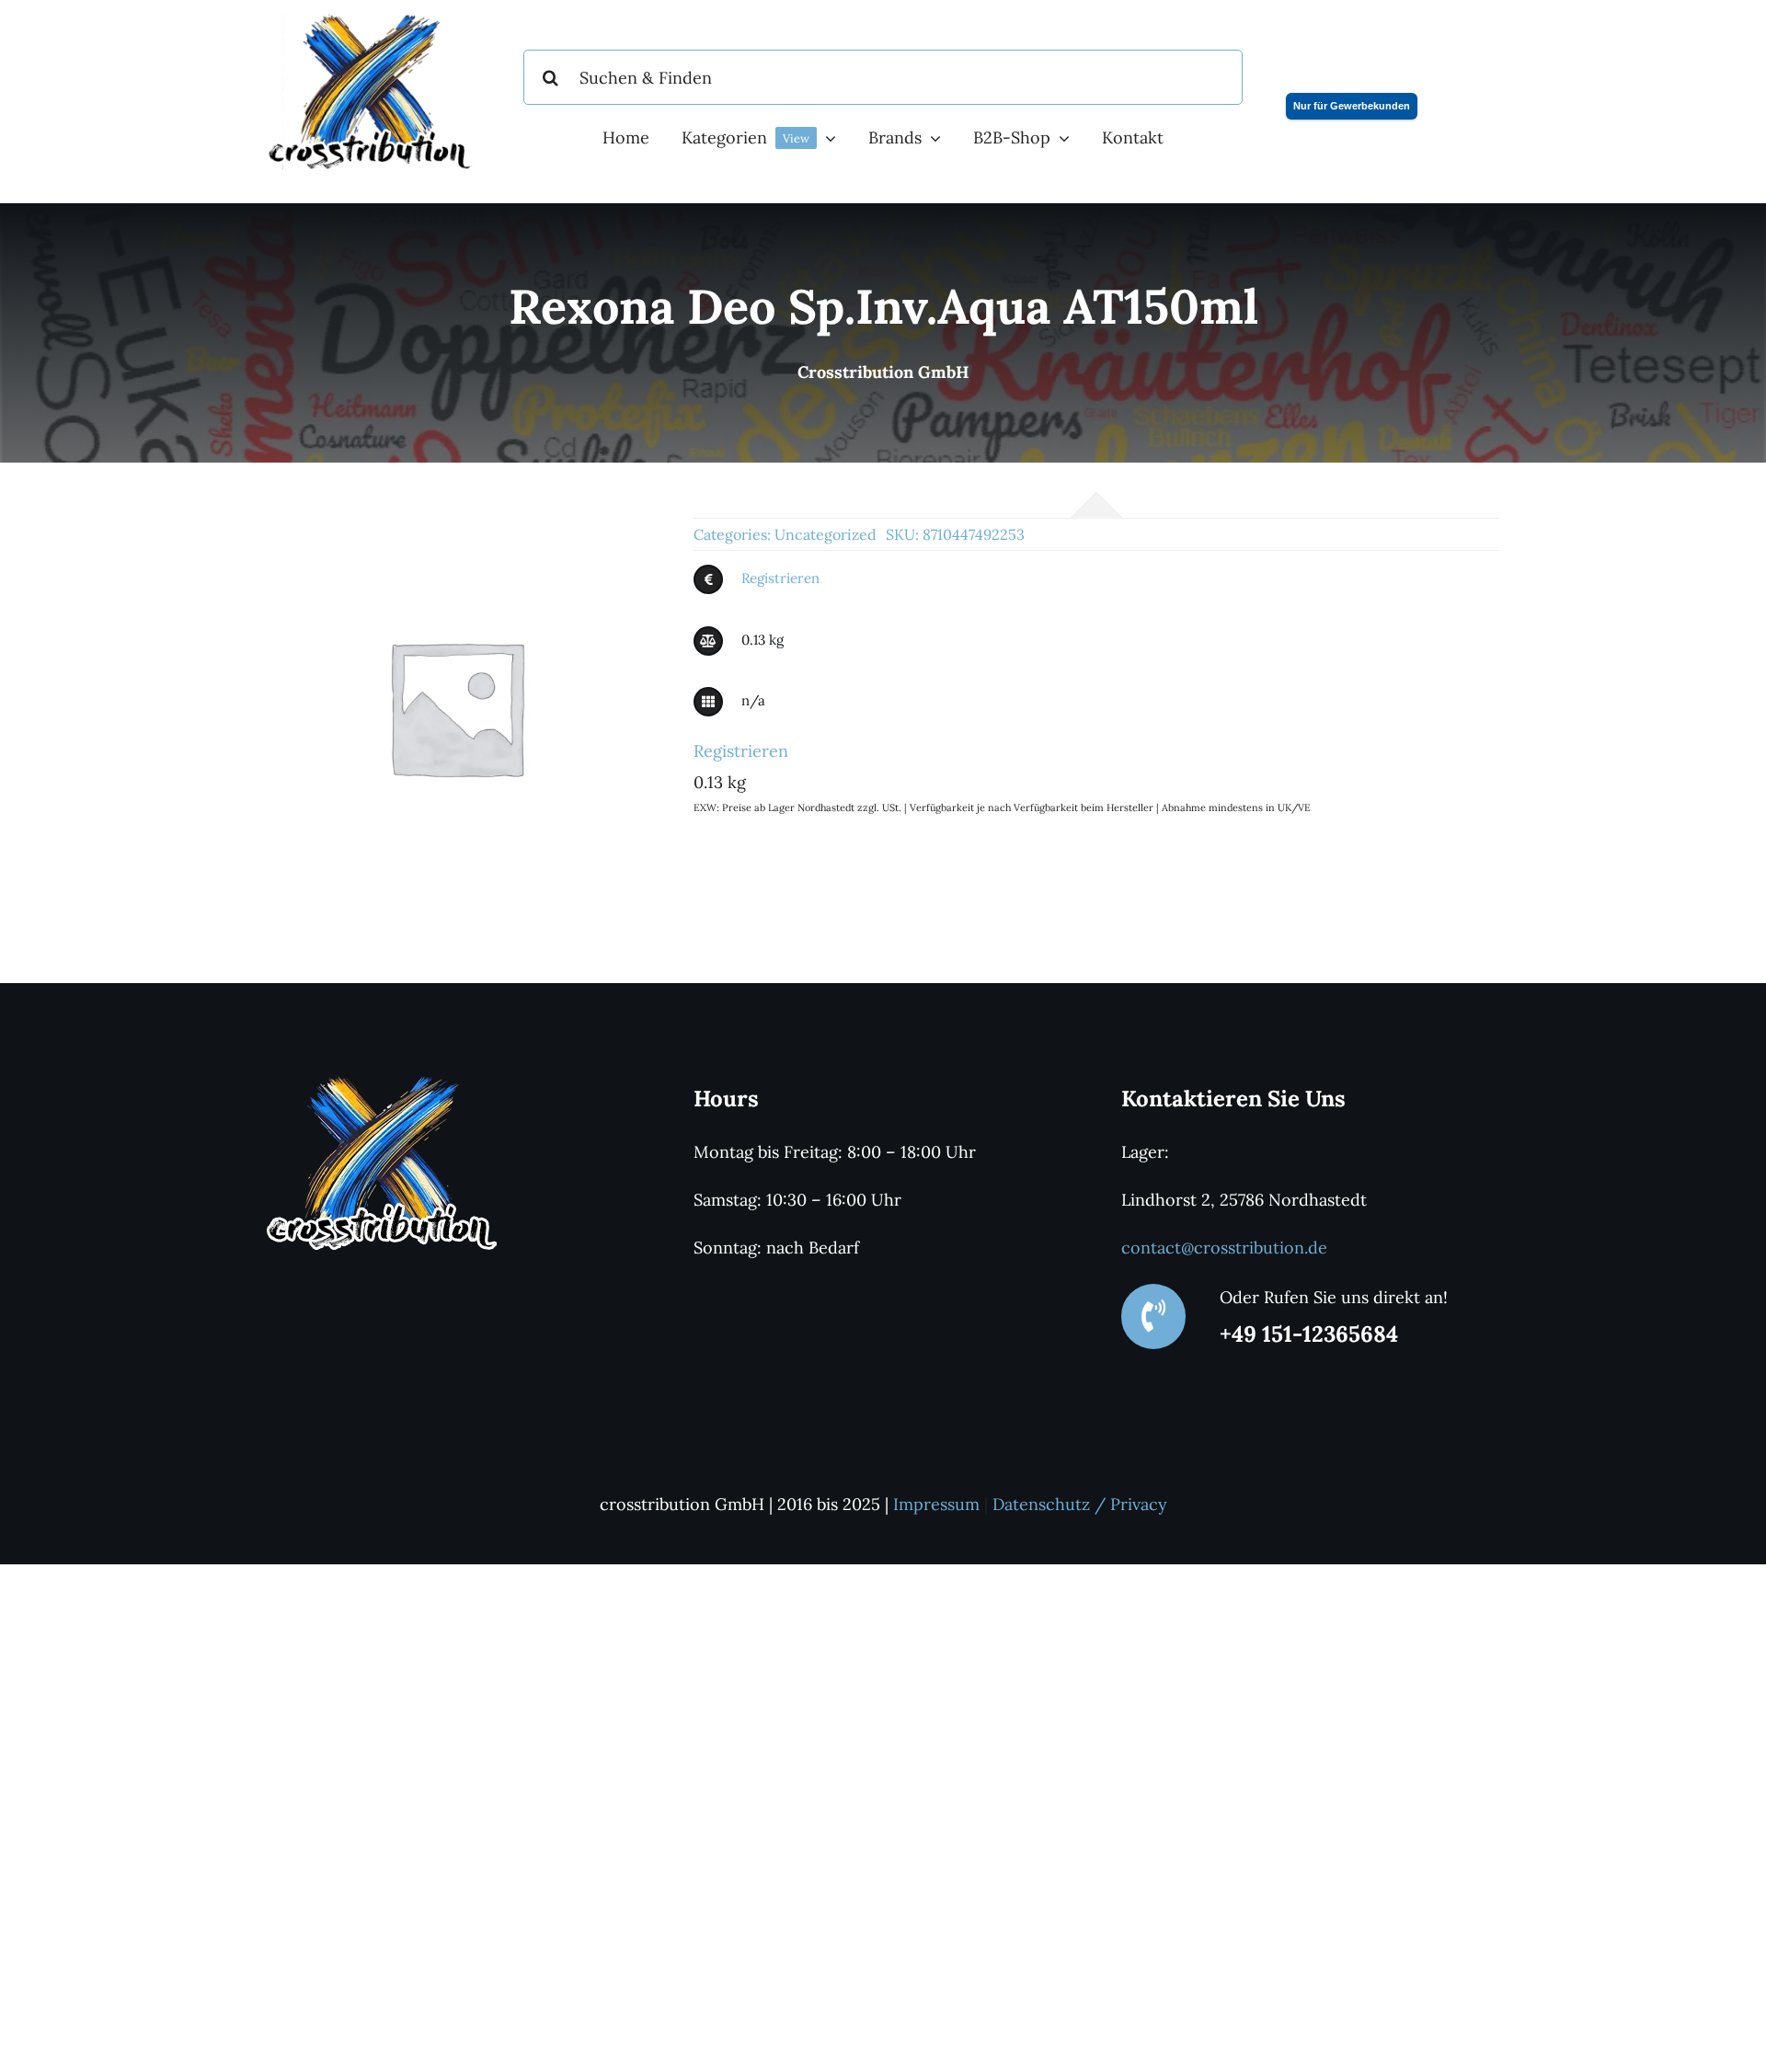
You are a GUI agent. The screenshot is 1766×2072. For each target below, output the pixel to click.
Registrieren (780, 578)
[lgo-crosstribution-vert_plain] (382, 1083)
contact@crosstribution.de (1224, 1248)
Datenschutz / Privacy (1080, 1504)
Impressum (936, 1504)
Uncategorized (826, 534)
